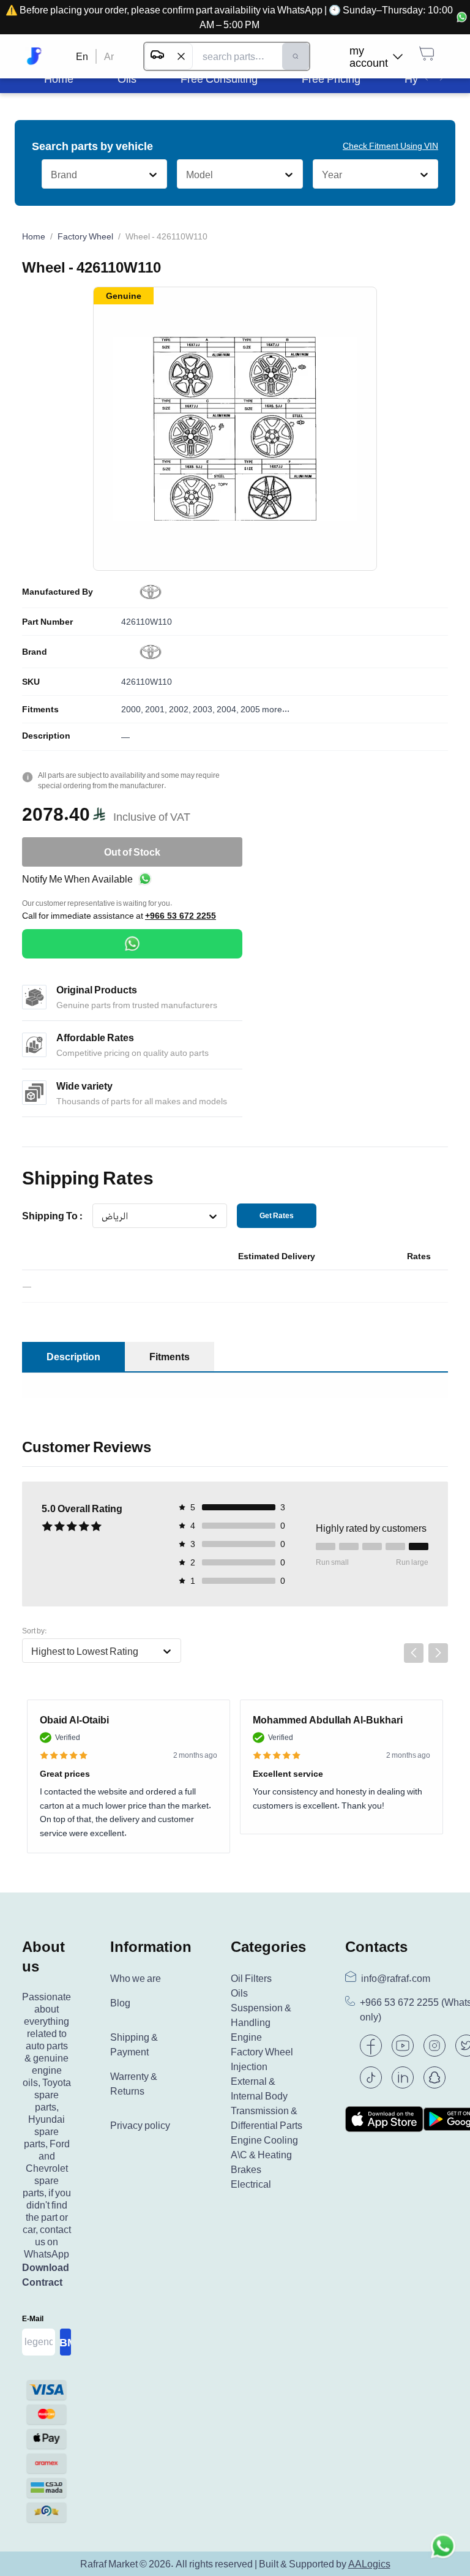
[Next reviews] (438, 1653)
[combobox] (50, 175)
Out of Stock (132, 852)
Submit (65, 2342)
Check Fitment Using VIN (390, 145)
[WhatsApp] (132, 944)
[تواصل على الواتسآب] (443, 2549)
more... (276, 709)
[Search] (296, 56)
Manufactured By (58, 592)
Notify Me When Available (77, 879)
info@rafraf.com (396, 1978)
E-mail (33, 2318)
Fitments (40, 709)
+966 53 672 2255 (181, 916)
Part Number (47, 622)
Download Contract (46, 2275)
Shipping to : (52, 1216)
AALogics (369, 2564)
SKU (31, 682)
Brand (35, 652)
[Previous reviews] (414, 1653)
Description (46, 736)
